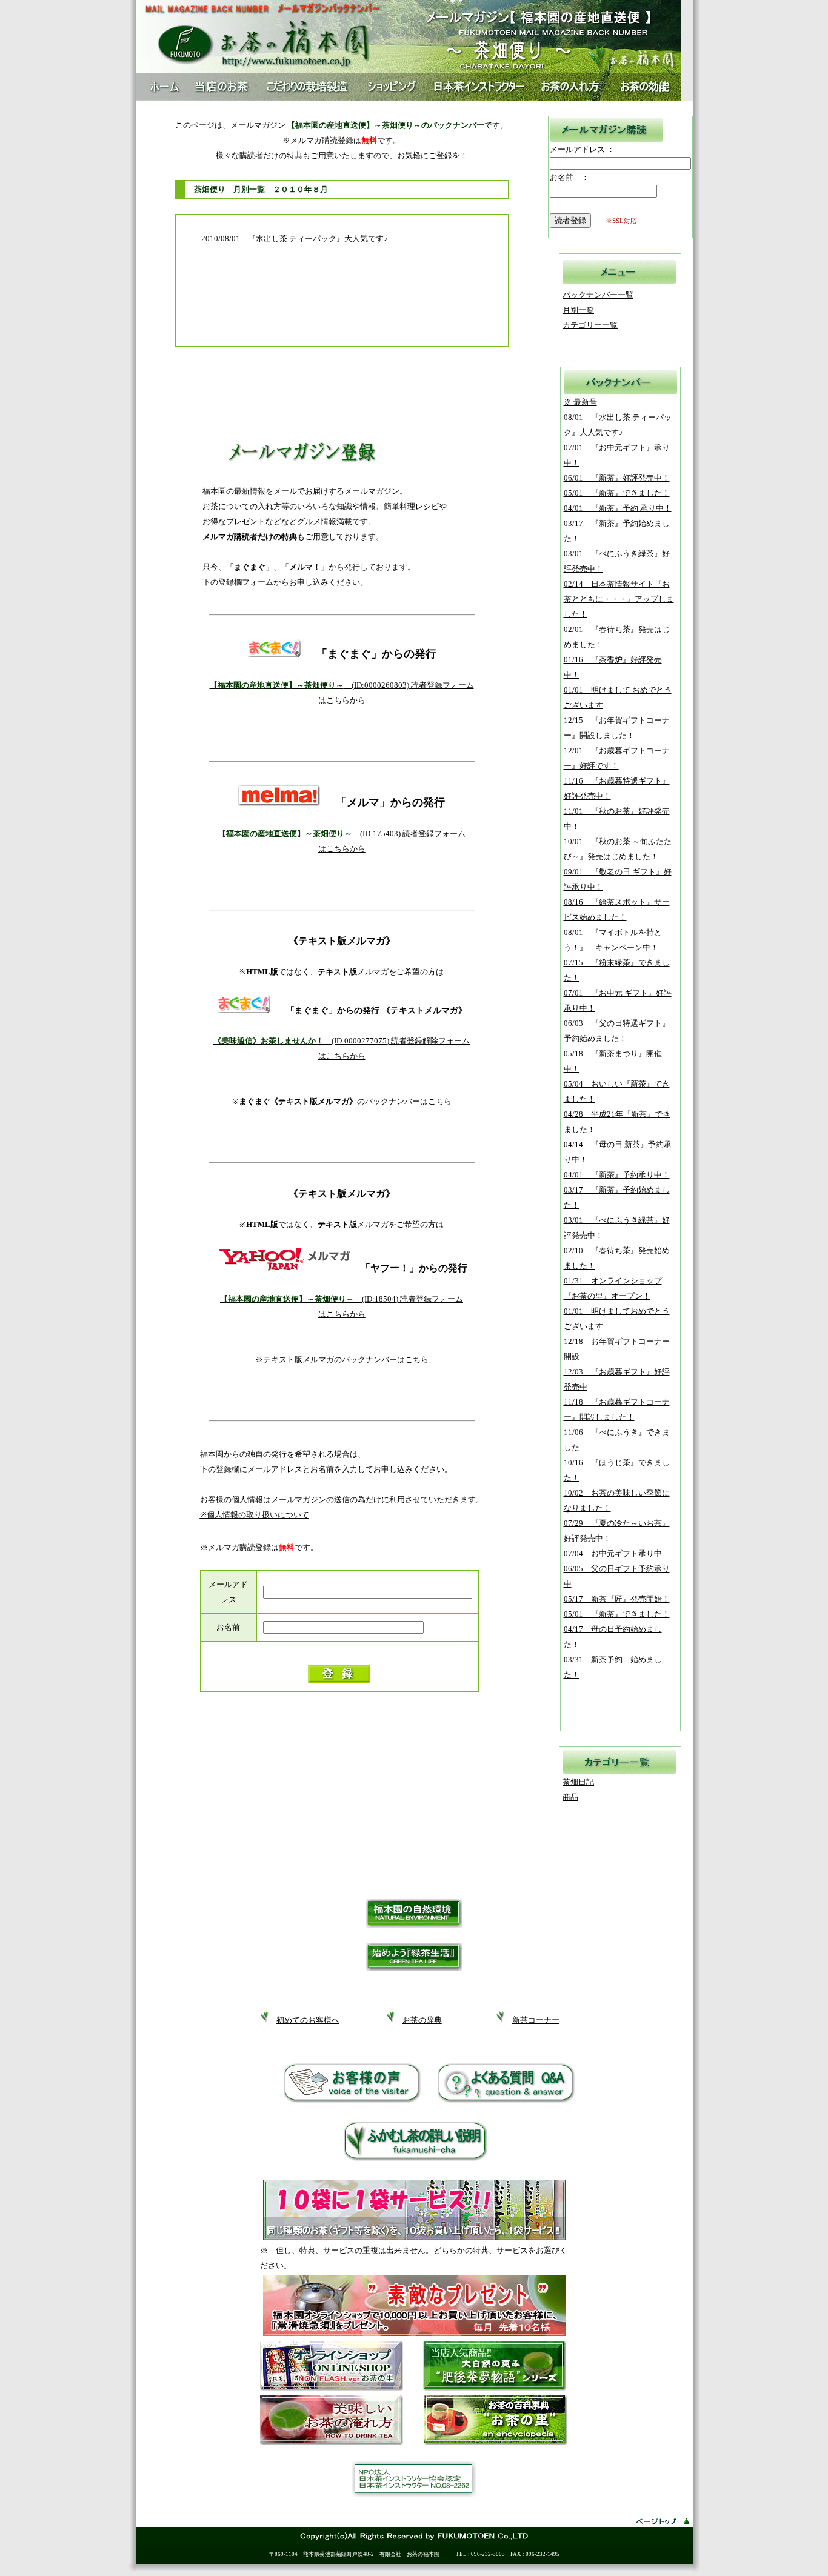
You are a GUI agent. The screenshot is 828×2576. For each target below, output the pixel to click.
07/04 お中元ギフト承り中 (613, 1553)
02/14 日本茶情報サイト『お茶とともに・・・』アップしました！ (619, 599)
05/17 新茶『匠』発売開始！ (617, 1599)
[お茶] (496, 2442)
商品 (570, 1797)
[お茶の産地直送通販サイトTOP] (409, 71)
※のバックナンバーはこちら (342, 1101)
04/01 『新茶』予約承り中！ (617, 1175)
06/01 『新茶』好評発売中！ (617, 478)
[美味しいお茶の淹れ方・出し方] (332, 2442)
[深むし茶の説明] (416, 2158)
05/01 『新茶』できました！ (617, 493)
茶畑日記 (578, 1782)
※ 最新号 (580, 402)
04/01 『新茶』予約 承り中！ (618, 508)
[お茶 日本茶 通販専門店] (332, 2388)
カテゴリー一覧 (590, 325)
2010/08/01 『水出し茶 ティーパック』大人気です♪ (295, 238)
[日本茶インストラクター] (414, 2494)
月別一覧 (578, 310)
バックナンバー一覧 (598, 295)
